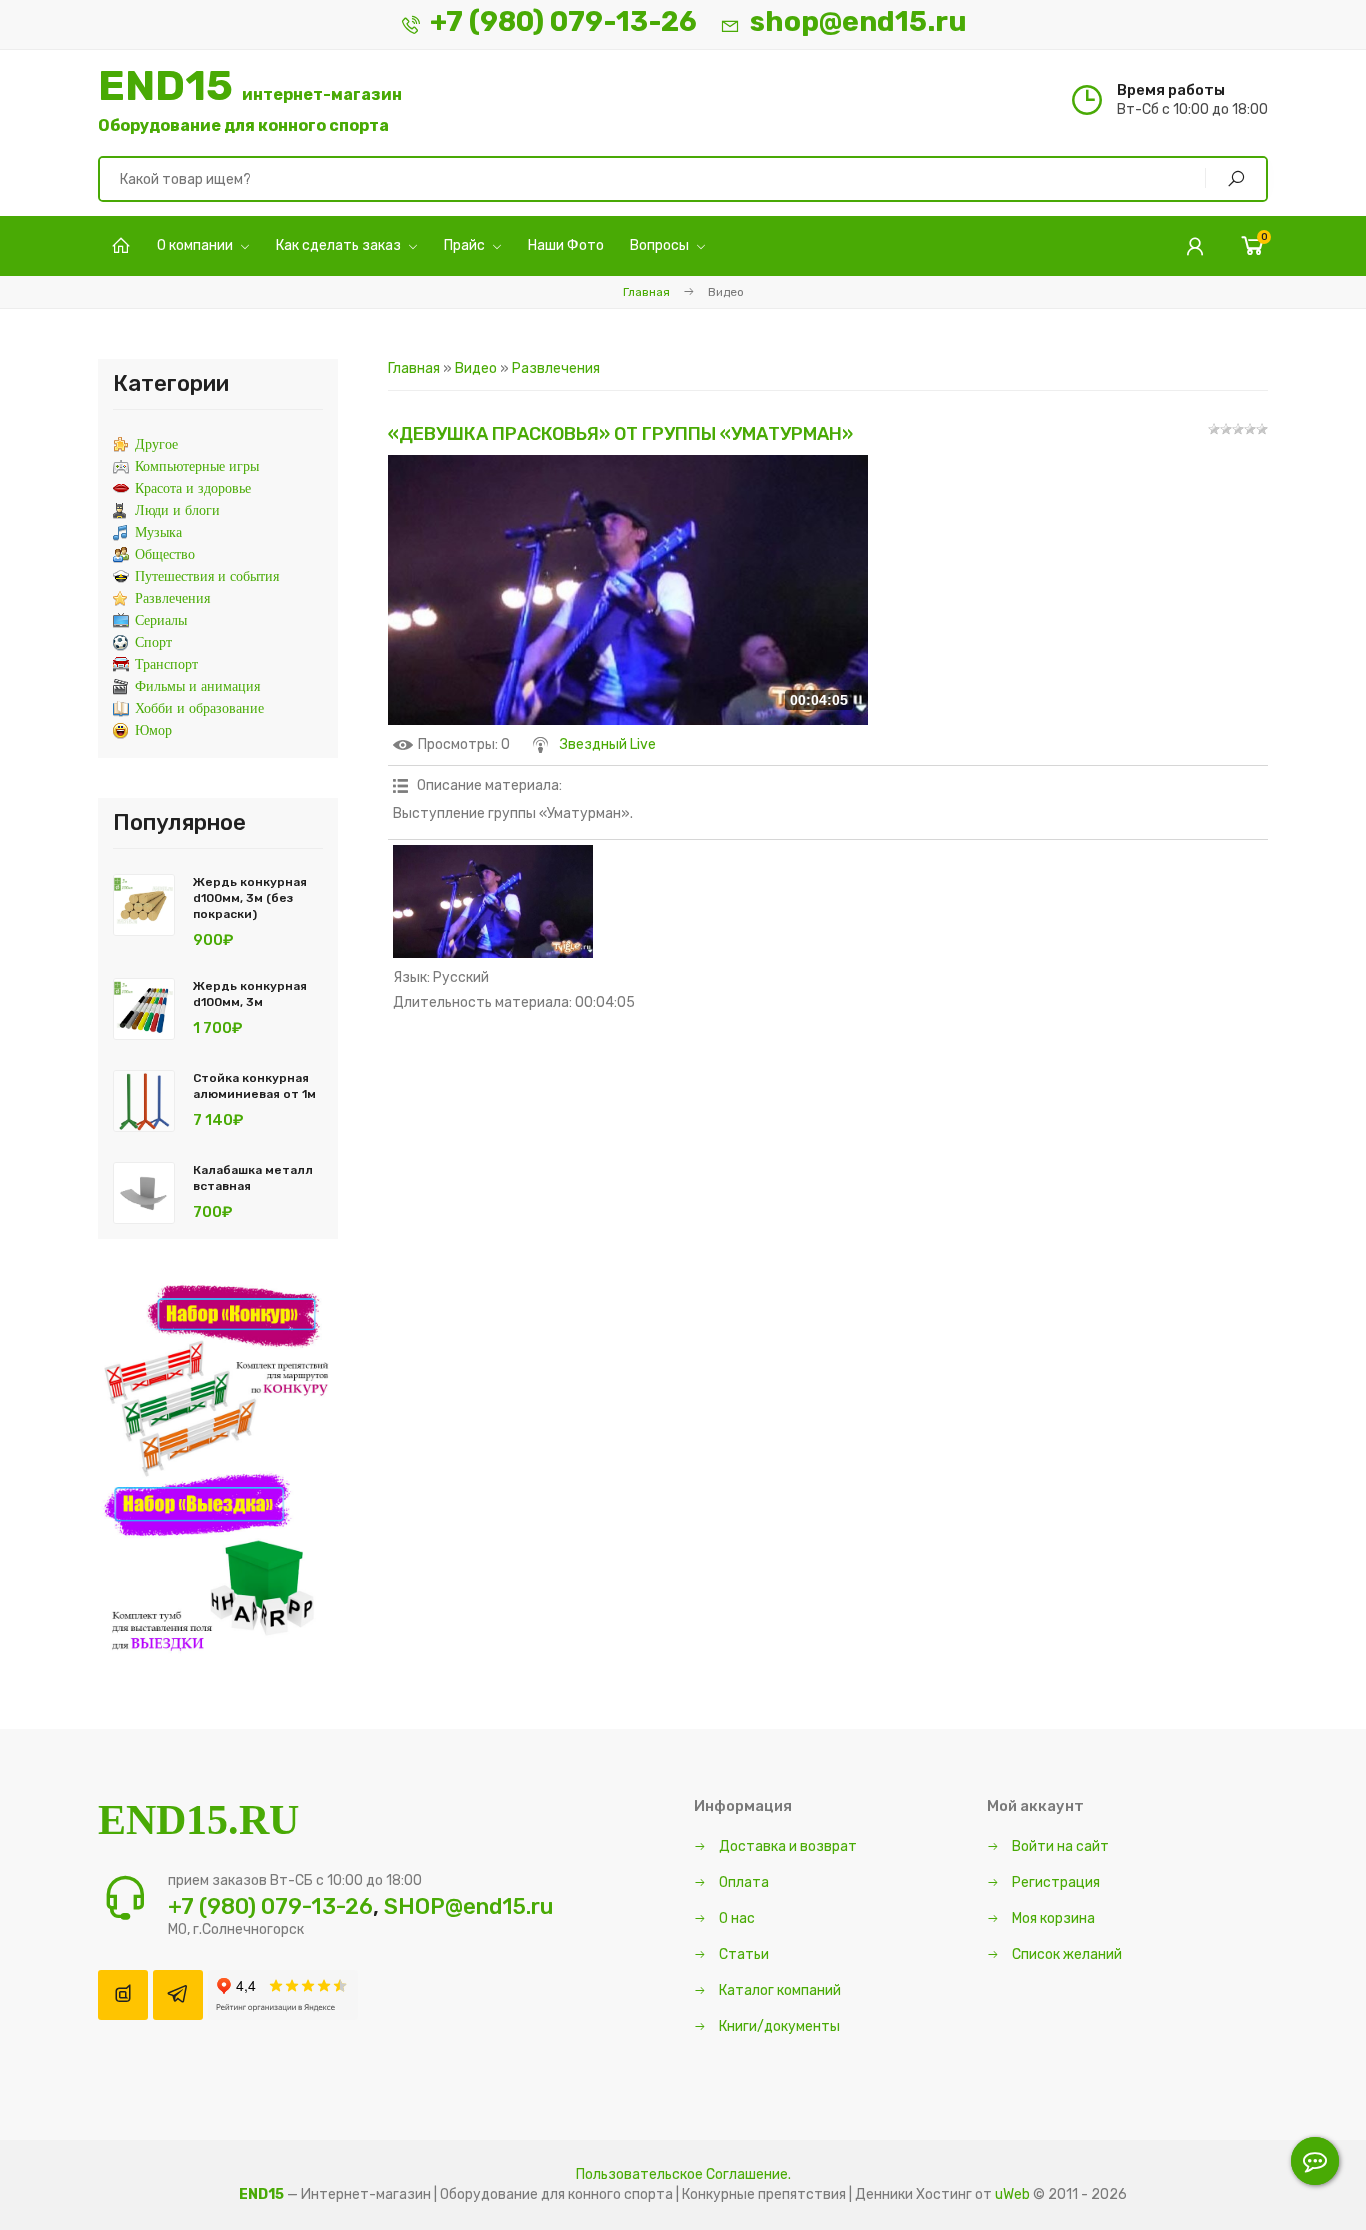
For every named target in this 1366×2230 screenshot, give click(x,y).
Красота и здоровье (193, 488)
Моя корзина (1052, 1918)
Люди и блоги (177, 510)
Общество (165, 554)
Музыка (158, 532)
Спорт (153, 642)
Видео (476, 368)
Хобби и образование (199, 708)
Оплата (742, 1882)
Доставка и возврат (786, 1846)
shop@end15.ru (858, 21)
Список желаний (1065, 1954)
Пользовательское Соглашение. (683, 2174)
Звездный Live (608, 744)
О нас (735, 1918)
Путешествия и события (207, 576)
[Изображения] (493, 901)
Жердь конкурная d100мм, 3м (250, 994)
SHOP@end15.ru (468, 1906)
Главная (646, 292)
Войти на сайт (1059, 1846)
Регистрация (1054, 1882)
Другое (156, 444)
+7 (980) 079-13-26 (563, 21)
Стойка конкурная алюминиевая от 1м (254, 1086)
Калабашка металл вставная (253, 1178)
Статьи (742, 1954)
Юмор (153, 730)
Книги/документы (778, 2026)
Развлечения (556, 368)
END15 (250, 100)
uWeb (1012, 2194)
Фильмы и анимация (197, 686)
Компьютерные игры (197, 466)
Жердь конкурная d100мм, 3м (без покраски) (250, 898)
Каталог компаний (778, 1990)
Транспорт (166, 664)
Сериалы (161, 620)
